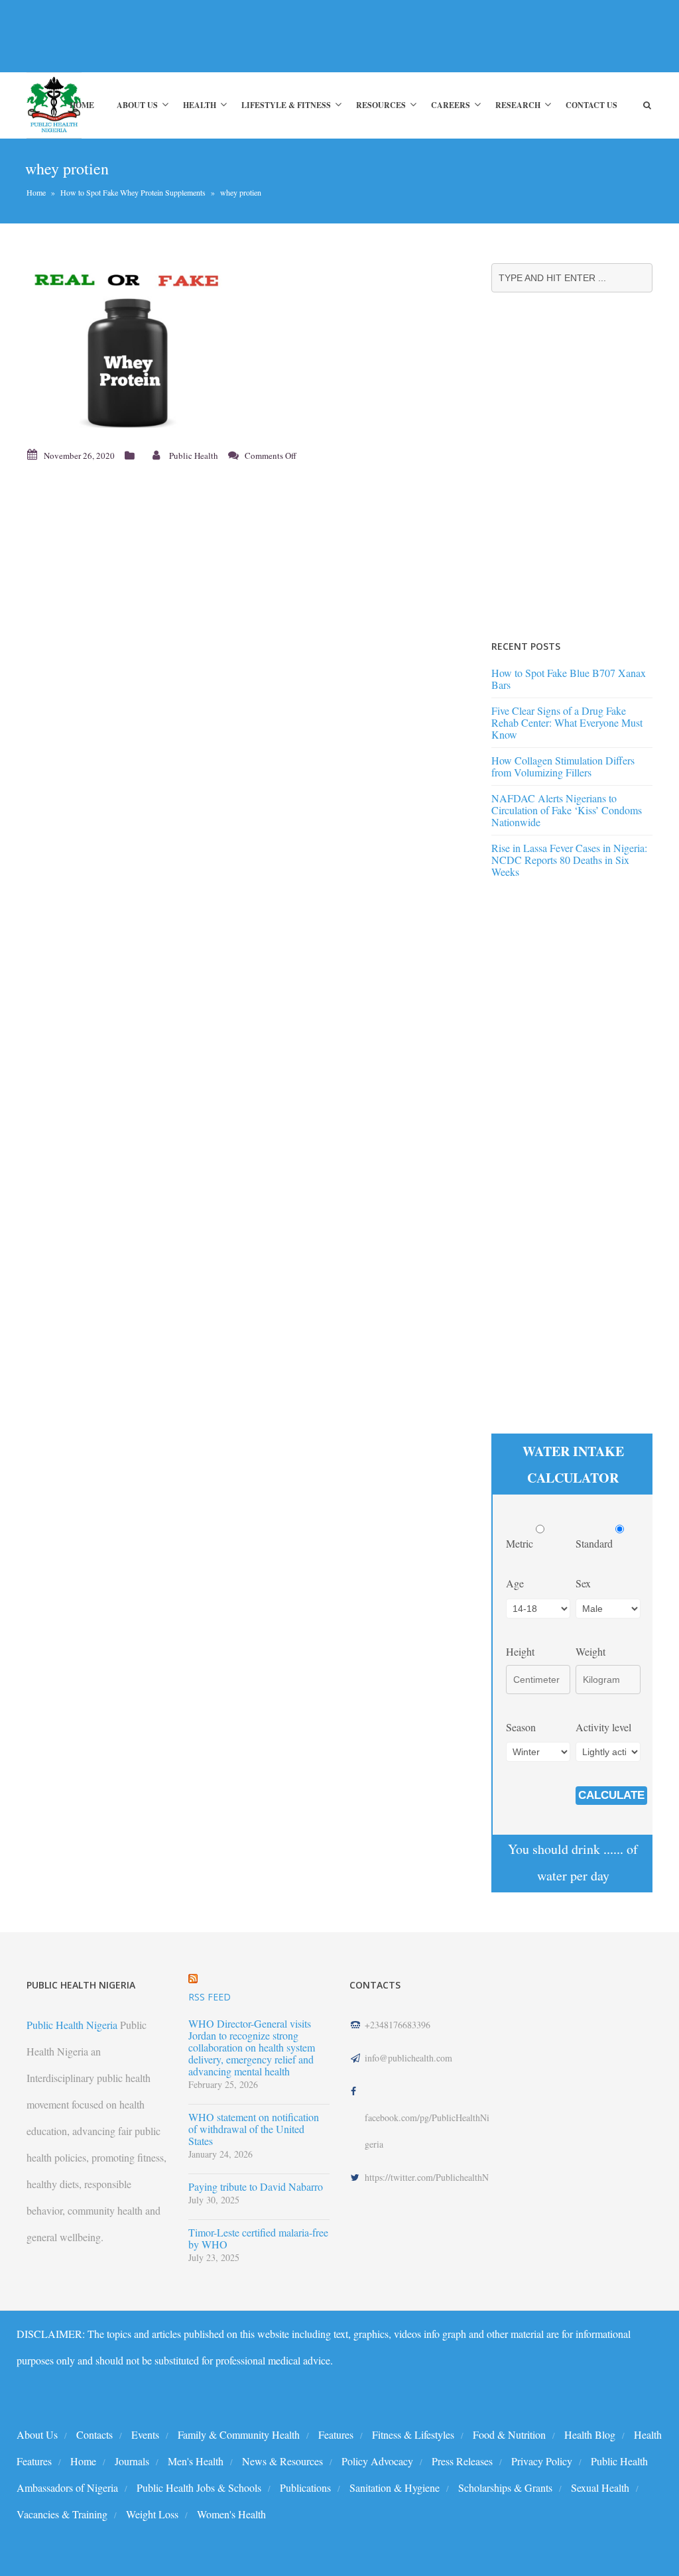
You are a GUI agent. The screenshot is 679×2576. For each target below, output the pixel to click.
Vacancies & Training (62, 2514)
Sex (583, 1583)
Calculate (611, 1795)
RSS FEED (210, 1997)
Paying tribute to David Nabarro (256, 2187)
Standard (595, 1543)
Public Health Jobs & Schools (199, 2487)
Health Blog (590, 2434)
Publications (305, 2487)
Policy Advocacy (377, 2461)
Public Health (194, 456)
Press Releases (462, 2461)
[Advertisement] (241, 36)
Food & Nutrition (509, 2434)
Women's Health (231, 2514)
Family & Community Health (239, 2434)
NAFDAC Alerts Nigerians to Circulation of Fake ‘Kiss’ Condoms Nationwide (567, 810)
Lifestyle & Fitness (286, 105)
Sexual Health (600, 2487)
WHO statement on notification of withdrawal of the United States (254, 2129)
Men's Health (196, 2461)
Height (520, 1651)
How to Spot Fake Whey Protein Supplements (133, 192)
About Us (137, 105)
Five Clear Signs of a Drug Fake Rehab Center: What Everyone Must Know (567, 722)
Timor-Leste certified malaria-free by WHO (258, 2239)
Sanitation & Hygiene (395, 2487)
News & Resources (282, 2461)
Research (518, 105)
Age (515, 1583)
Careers (451, 105)
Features (336, 2434)
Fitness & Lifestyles (413, 2434)
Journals (132, 2461)
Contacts (94, 2434)
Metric (521, 1543)
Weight (590, 1651)
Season (521, 1727)
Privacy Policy (542, 2461)
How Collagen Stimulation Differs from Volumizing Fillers (563, 766)
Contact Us (591, 105)
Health (200, 105)
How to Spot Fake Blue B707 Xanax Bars (569, 679)
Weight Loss (152, 2514)
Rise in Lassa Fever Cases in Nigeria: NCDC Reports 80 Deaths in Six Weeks (569, 860)
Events (145, 2434)
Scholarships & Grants (505, 2487)
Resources (381, 105)
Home (82, 105)
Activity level (603, 1727)
